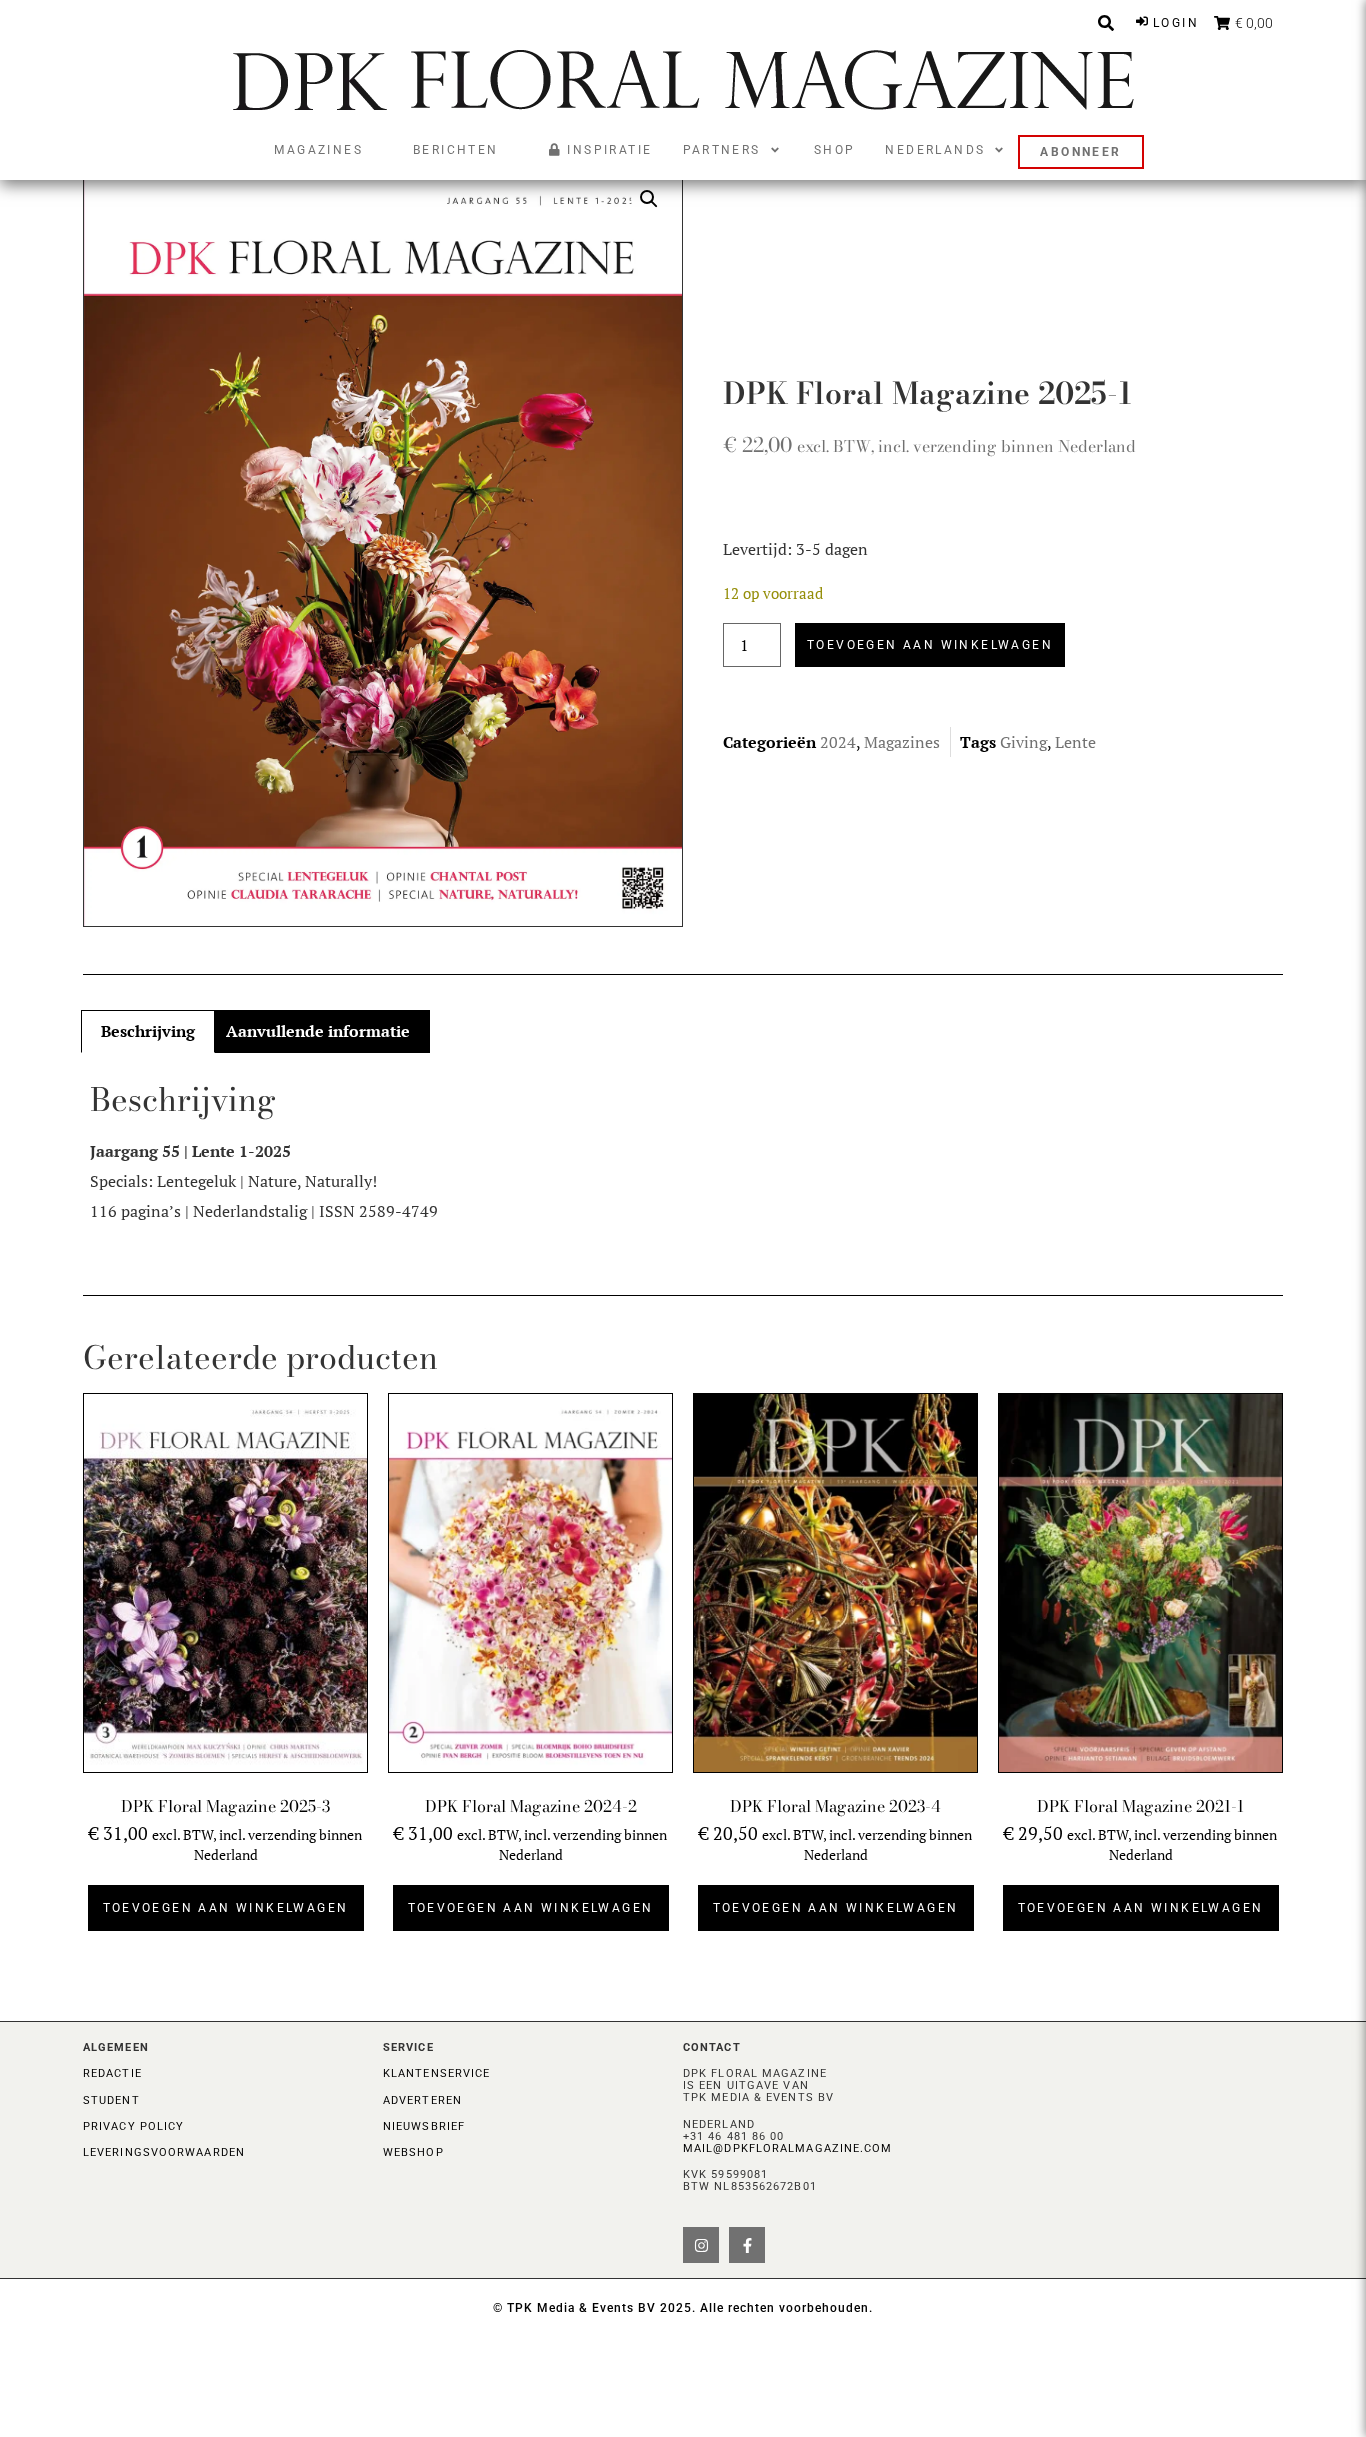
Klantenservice (436, 2073)
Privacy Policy (133, 2126)
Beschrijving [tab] (148, 1031)
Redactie (112, 2073)
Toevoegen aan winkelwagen (930, 645)
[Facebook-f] (747, 2245)
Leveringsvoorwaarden (164, 2152)
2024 (838, 742)
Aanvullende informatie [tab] (318, 1031)
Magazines (902, 742)
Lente (1075, 742)
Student (111, 2100)
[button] (733, 150)
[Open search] (1106, 23)
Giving (1023, 742)
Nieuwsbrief (424, 2126)
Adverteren (422, 2100)
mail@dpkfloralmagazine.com (788, 2148)
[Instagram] (701, 2245)
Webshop (413, 2152)
